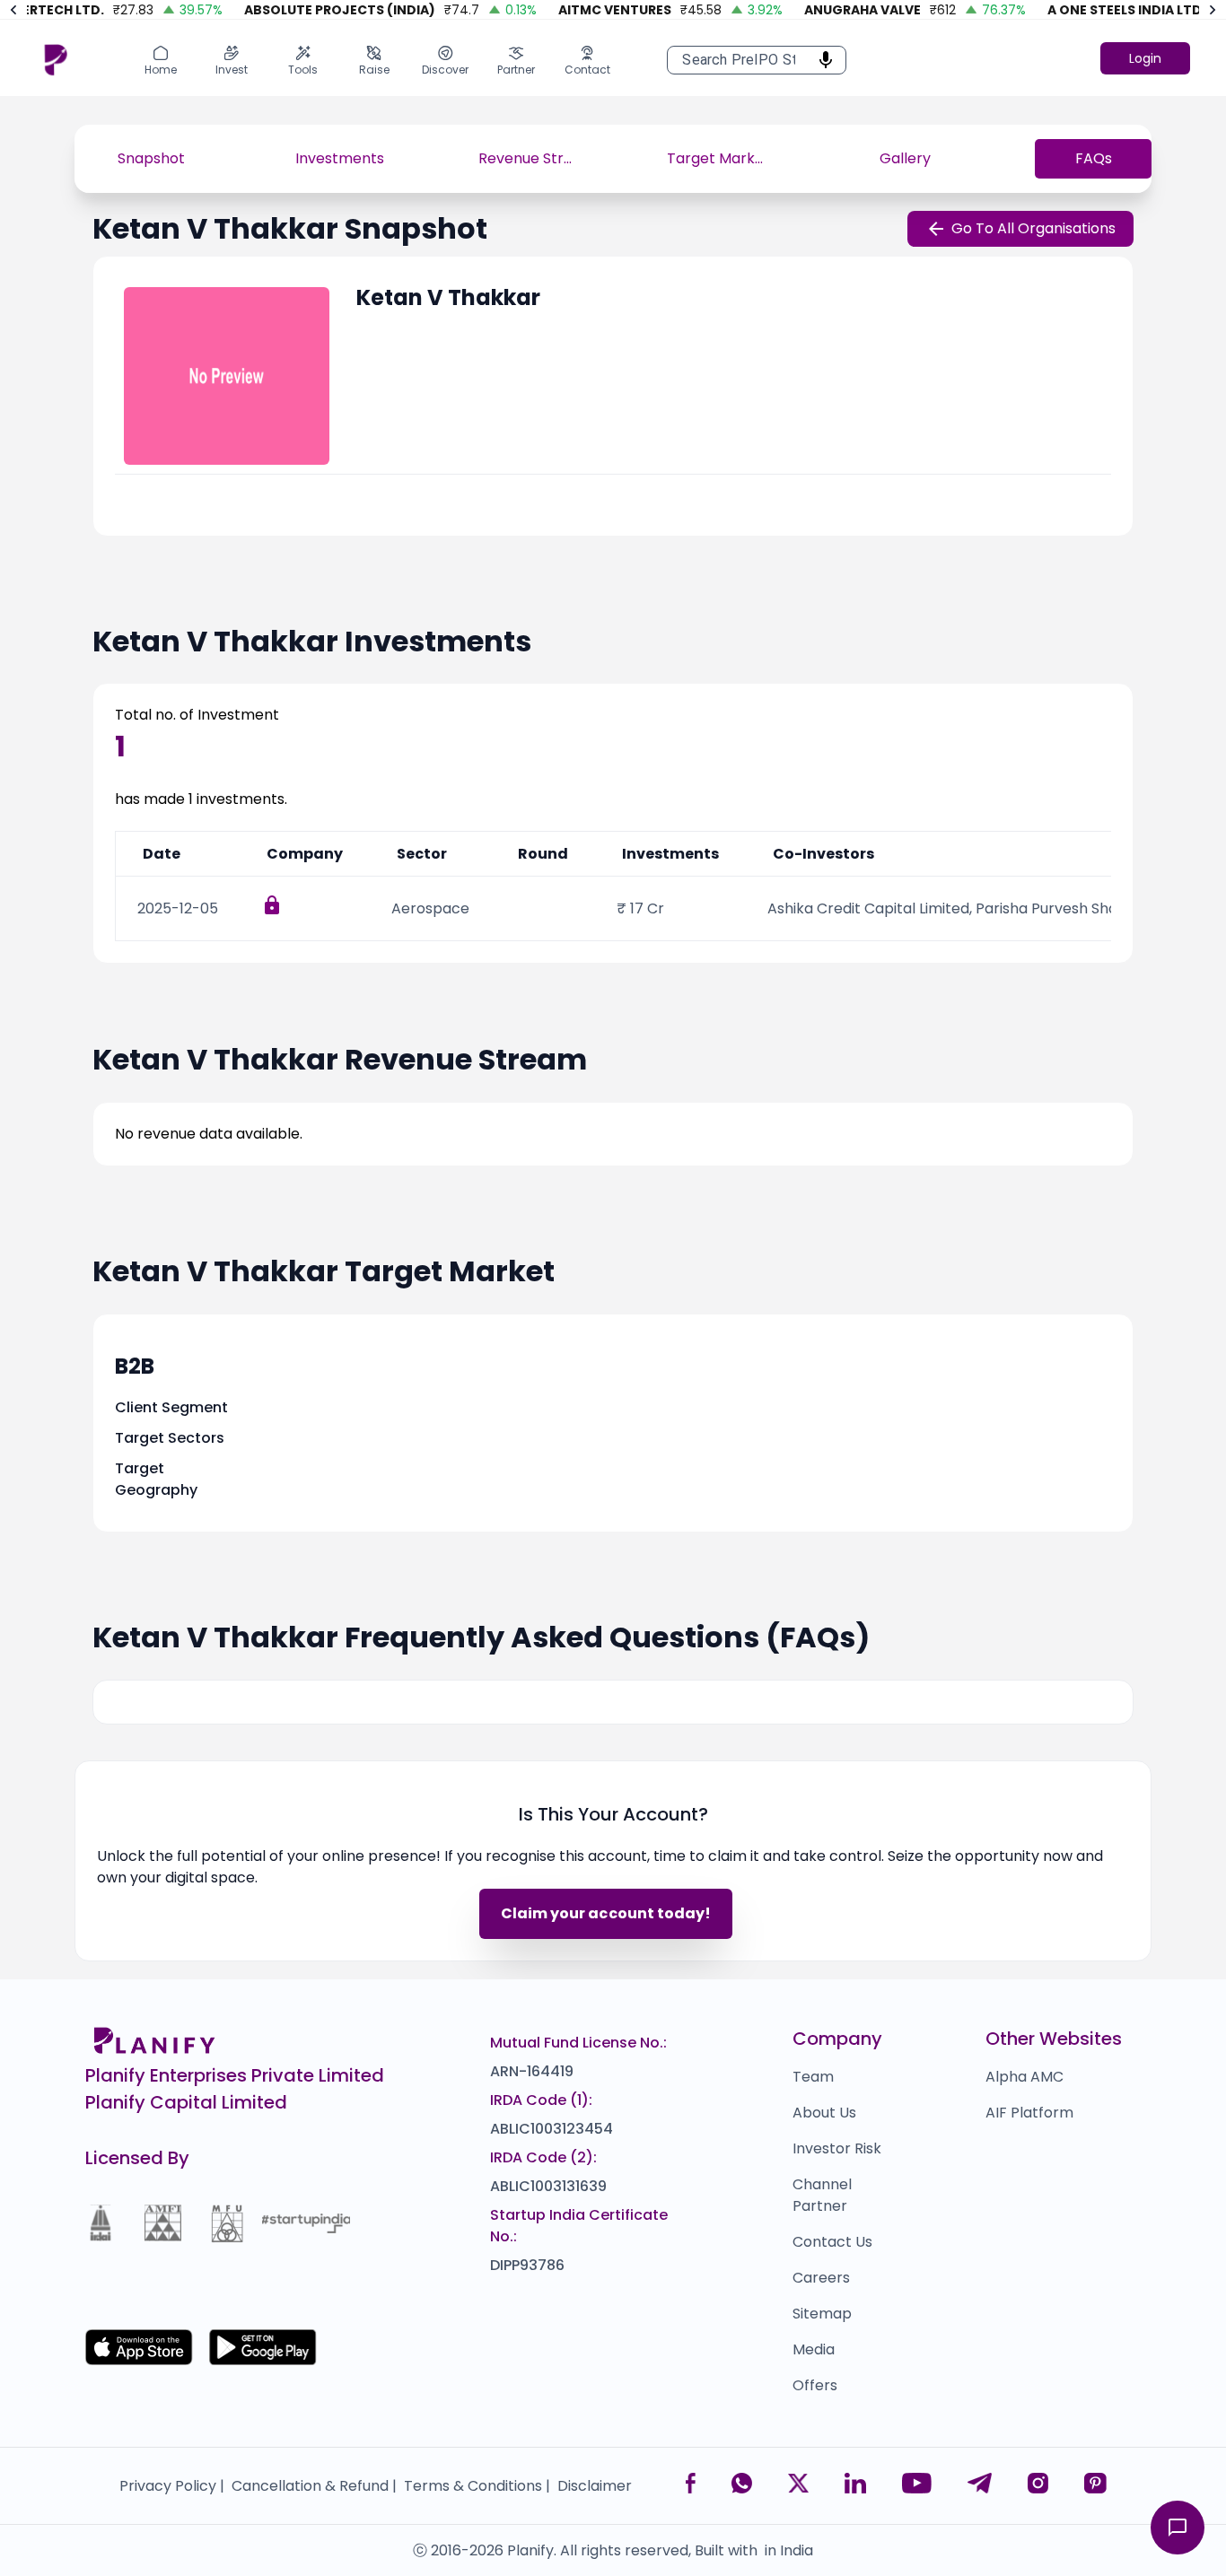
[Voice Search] (820, 60)
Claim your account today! (606, 1913)
